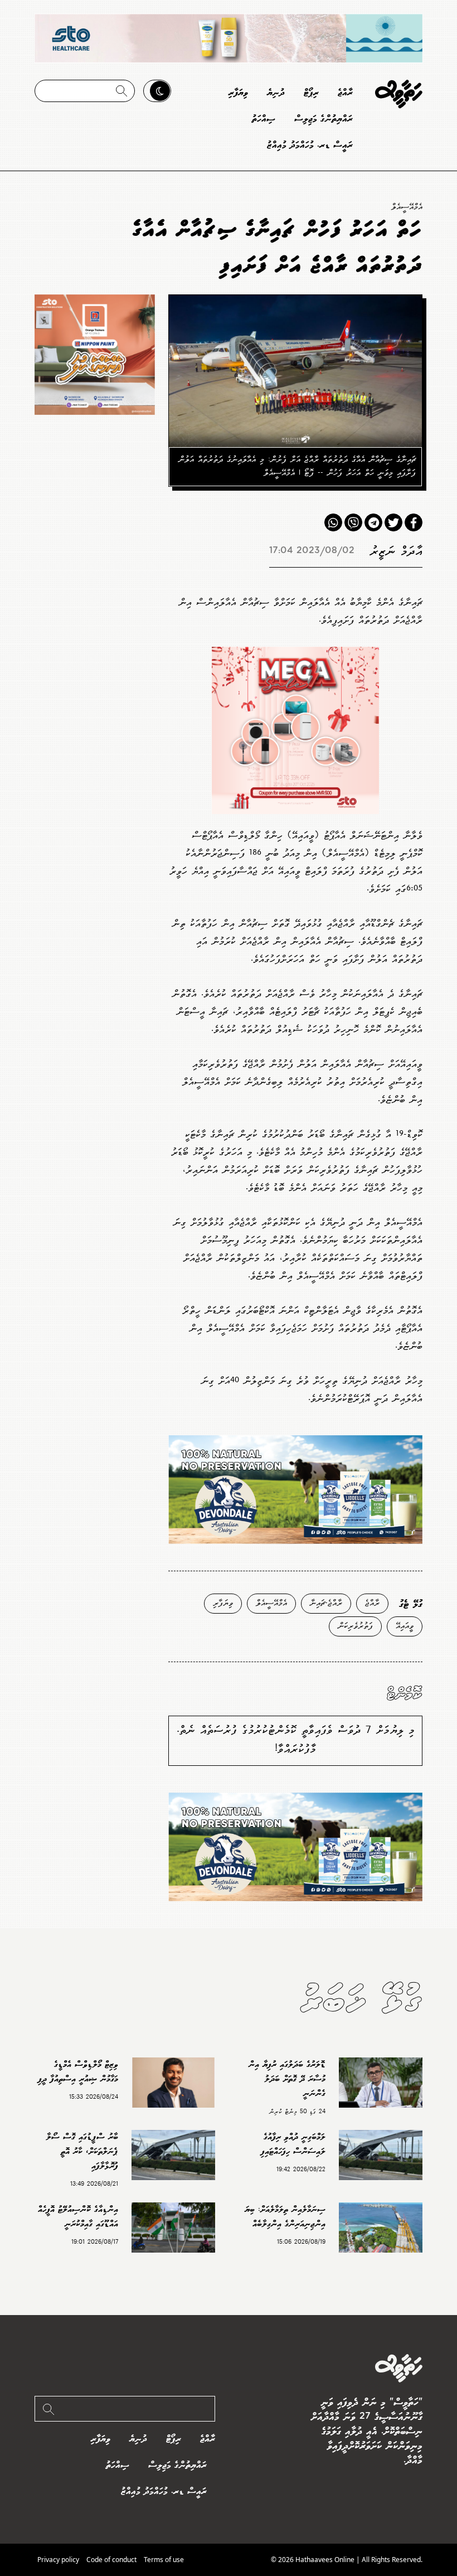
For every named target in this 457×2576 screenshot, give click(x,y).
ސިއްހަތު (264, 119)
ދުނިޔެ (276, 93)
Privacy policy (58, 2560)
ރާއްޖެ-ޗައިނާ (326, 1603)
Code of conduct (111, 2560)
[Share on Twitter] (393, 522)
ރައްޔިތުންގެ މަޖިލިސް (324, 119)
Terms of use (164, 2560)
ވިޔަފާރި (238, 93)
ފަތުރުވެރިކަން (355, 1626)
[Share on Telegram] (373, 522)
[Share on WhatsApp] (333, 522)
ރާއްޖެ (345, 93)
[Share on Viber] (353, 522)
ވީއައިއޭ (405, 1626)
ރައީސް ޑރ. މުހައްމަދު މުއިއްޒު (310, 145)
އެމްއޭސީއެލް (407, 207)
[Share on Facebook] (414, 522)
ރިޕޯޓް (311, 93)
